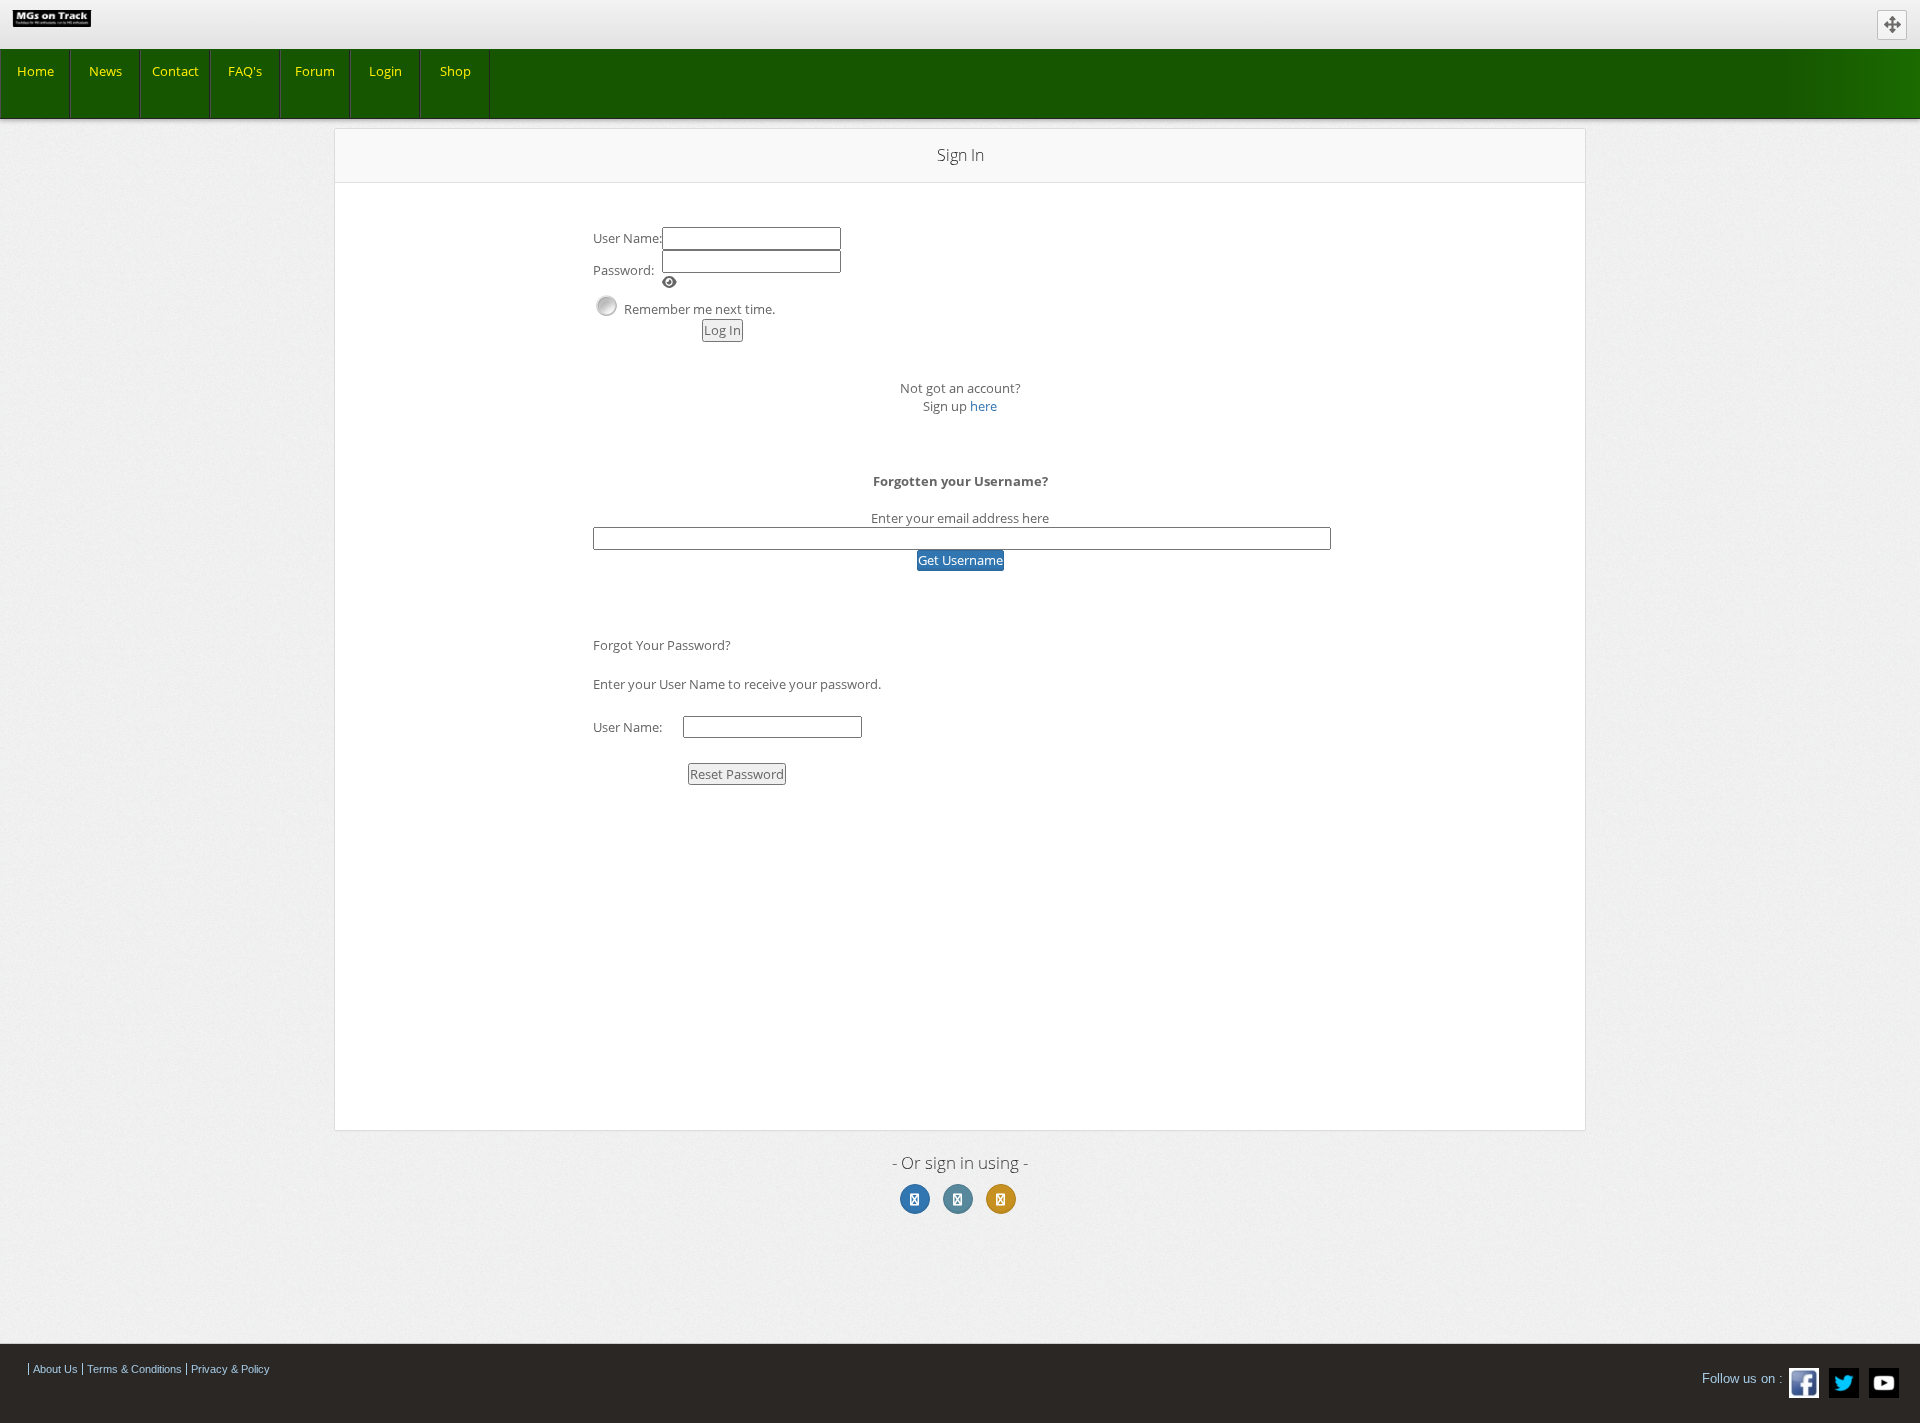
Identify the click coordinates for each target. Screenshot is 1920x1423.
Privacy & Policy (230, 1369)
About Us (55, 1369)
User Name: (627, 238)
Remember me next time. (699, 309)
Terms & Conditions (134, 1369)
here (983, 406)
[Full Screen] (1892, 25)
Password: (623, 270)
